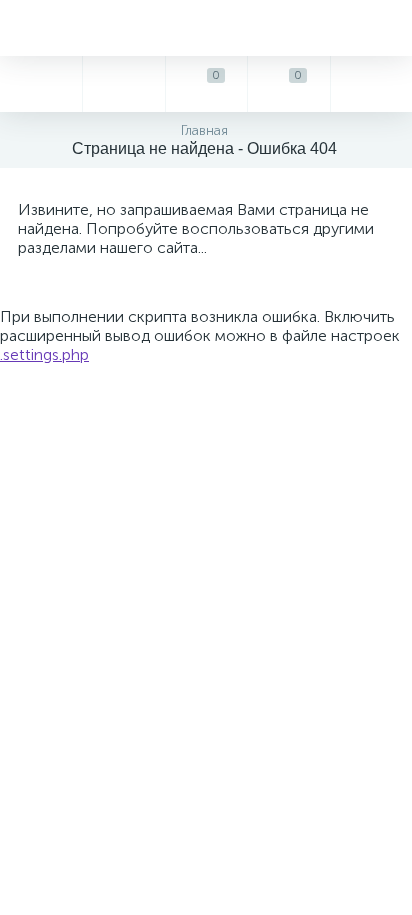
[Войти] (371, 84)
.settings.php (44, 354)
